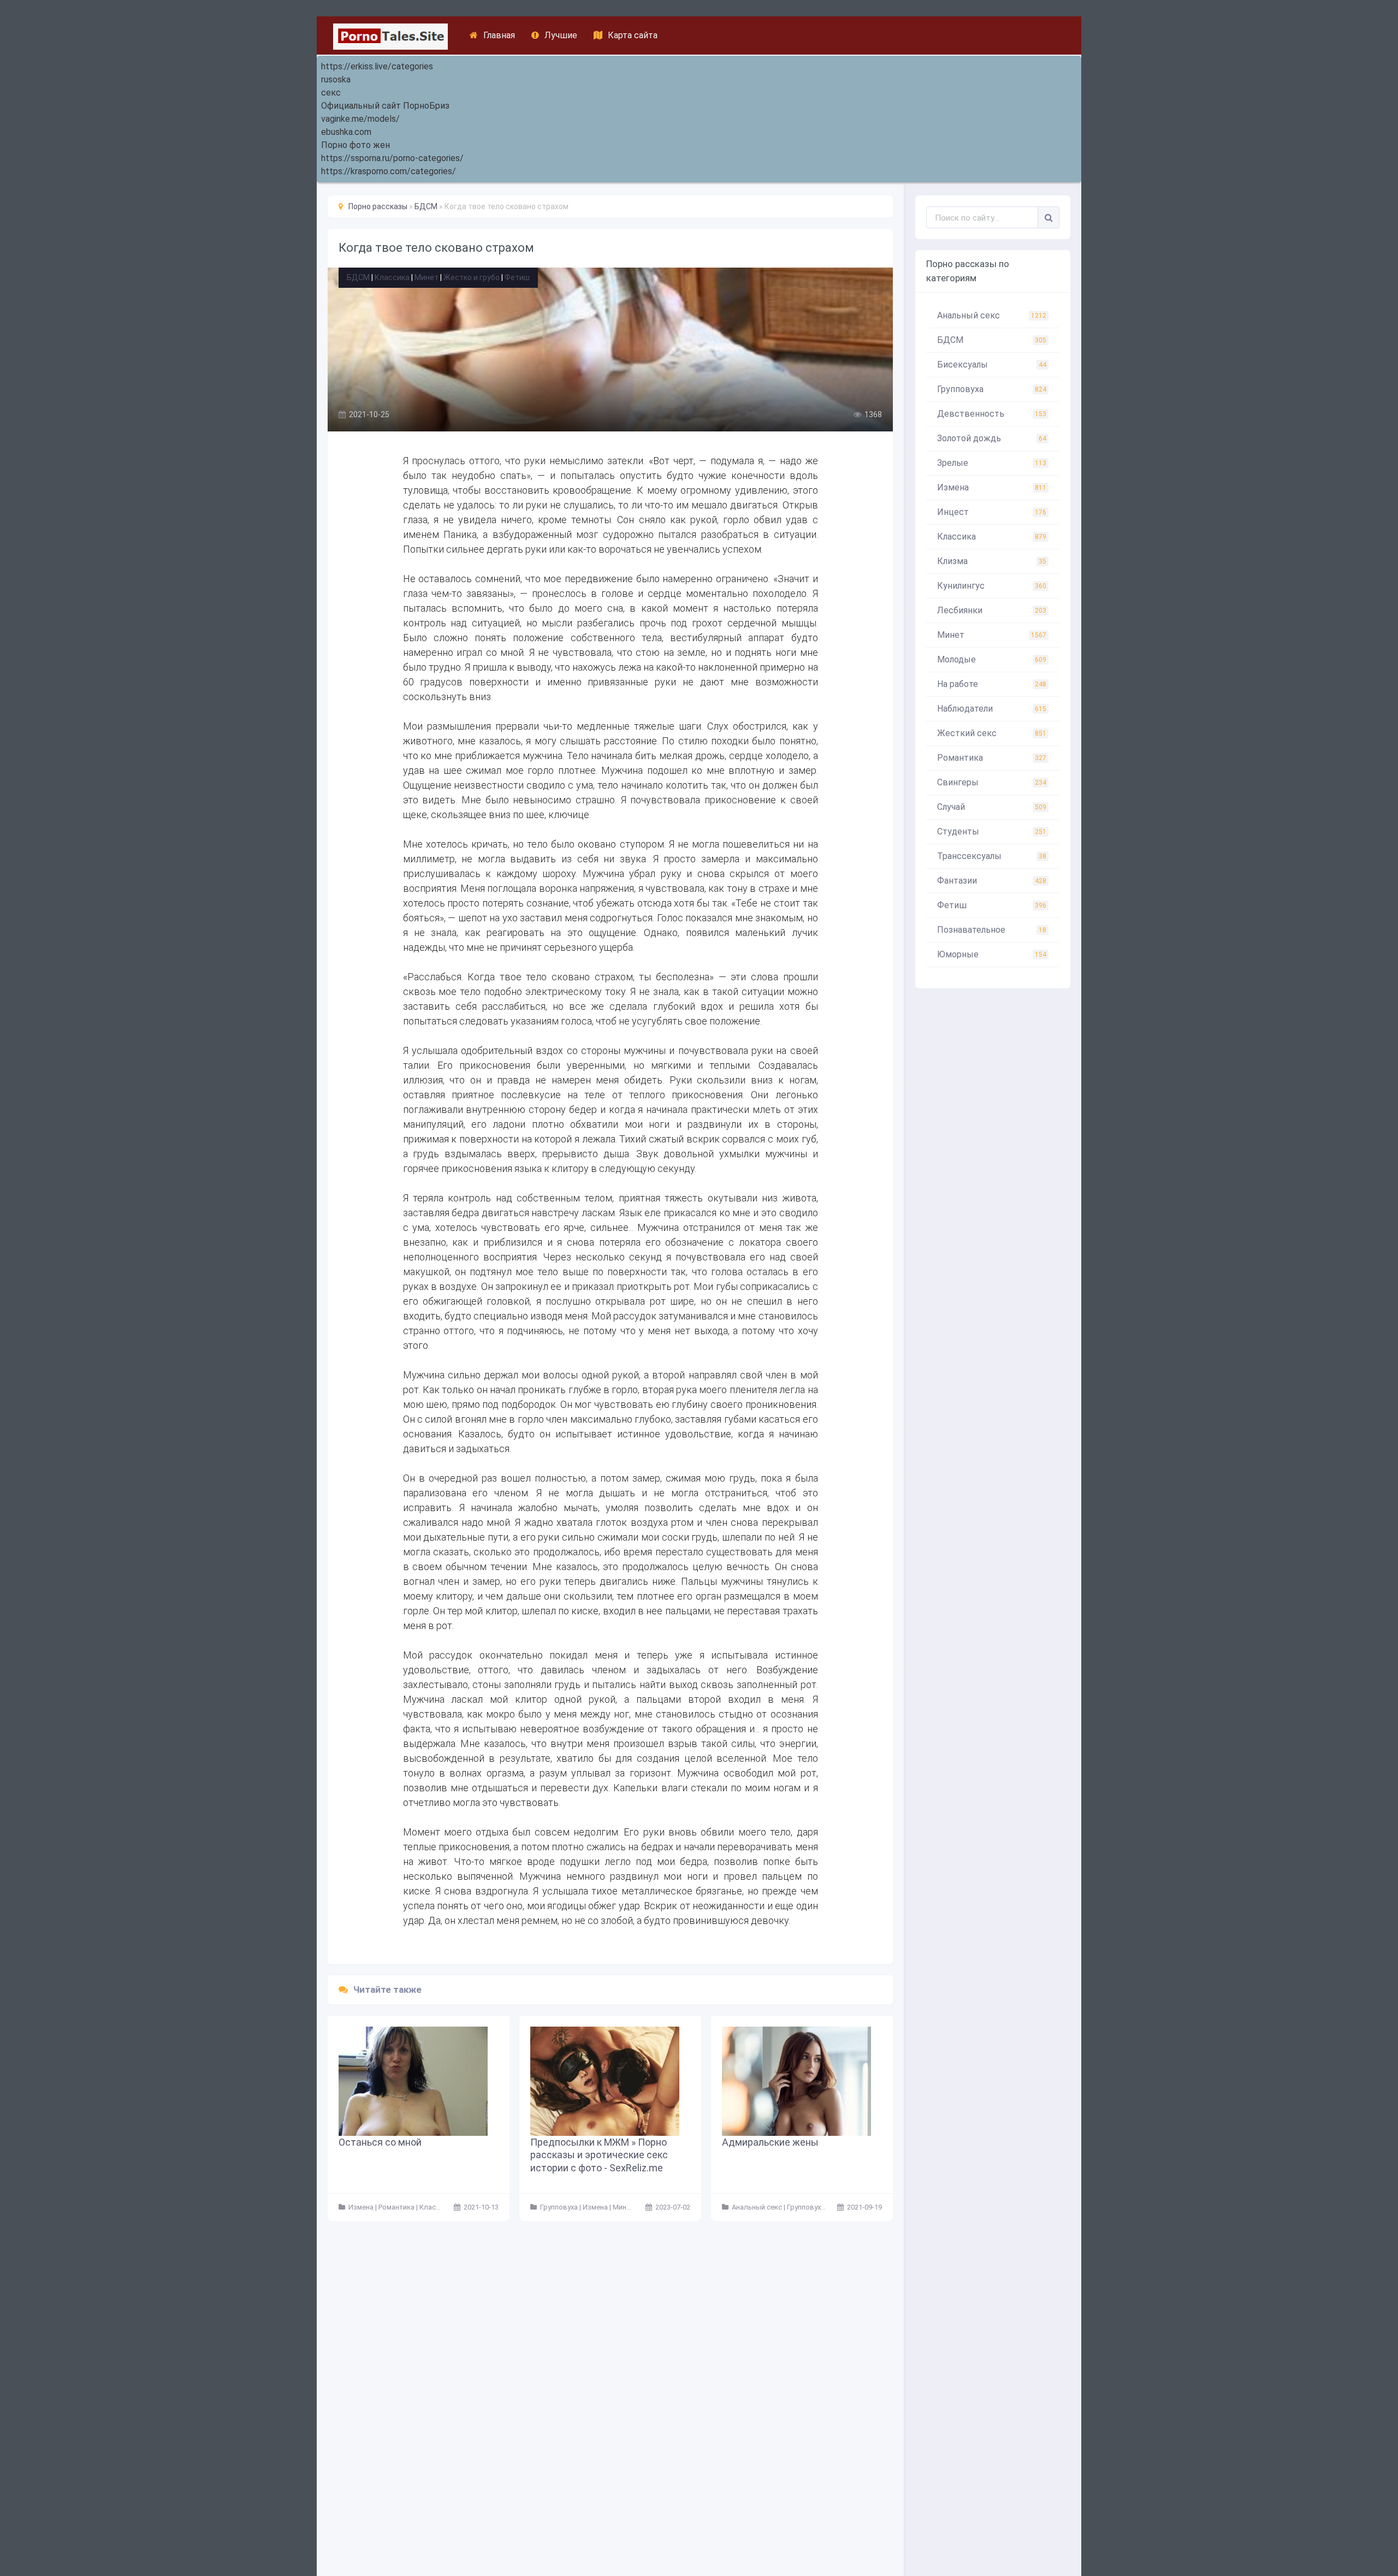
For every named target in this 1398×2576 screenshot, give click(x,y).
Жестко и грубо (472, 277)
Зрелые (992, 463)
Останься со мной (380, 2142)
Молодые (992, 659)
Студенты (992, 831)
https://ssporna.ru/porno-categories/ (392, 158)
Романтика (992, 758)
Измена (992, 487)
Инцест (992, 512)
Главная (499, 35)
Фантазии (992, 881)
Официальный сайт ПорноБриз (385, 106)
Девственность (992, 414)
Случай (992, 807)
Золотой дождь (992, 438)
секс (331, 93)
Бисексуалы (992, 365)
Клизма (992, 561)
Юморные (992, 954)
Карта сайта (633, 35)
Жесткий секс (992, 733)
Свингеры (992, 782)
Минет (426, 277)
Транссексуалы (992, 856)
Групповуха (992, 389)
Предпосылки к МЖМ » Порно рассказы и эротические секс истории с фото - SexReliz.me (599, 2155)
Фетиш (517, 277)
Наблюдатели (992, 709)
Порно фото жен (356, 145)
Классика (392, 277)
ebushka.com (346, 132)
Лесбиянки (992, 610)
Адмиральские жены (770, 2142)
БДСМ (358, 277)
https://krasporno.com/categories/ (389, 171)
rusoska (336, 79)
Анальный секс (992, 315)
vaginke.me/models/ (360, 119)
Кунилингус (992, 586)
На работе (992, 684)
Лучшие (561, 35)
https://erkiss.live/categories (377, 66)
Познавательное (992, 930)
